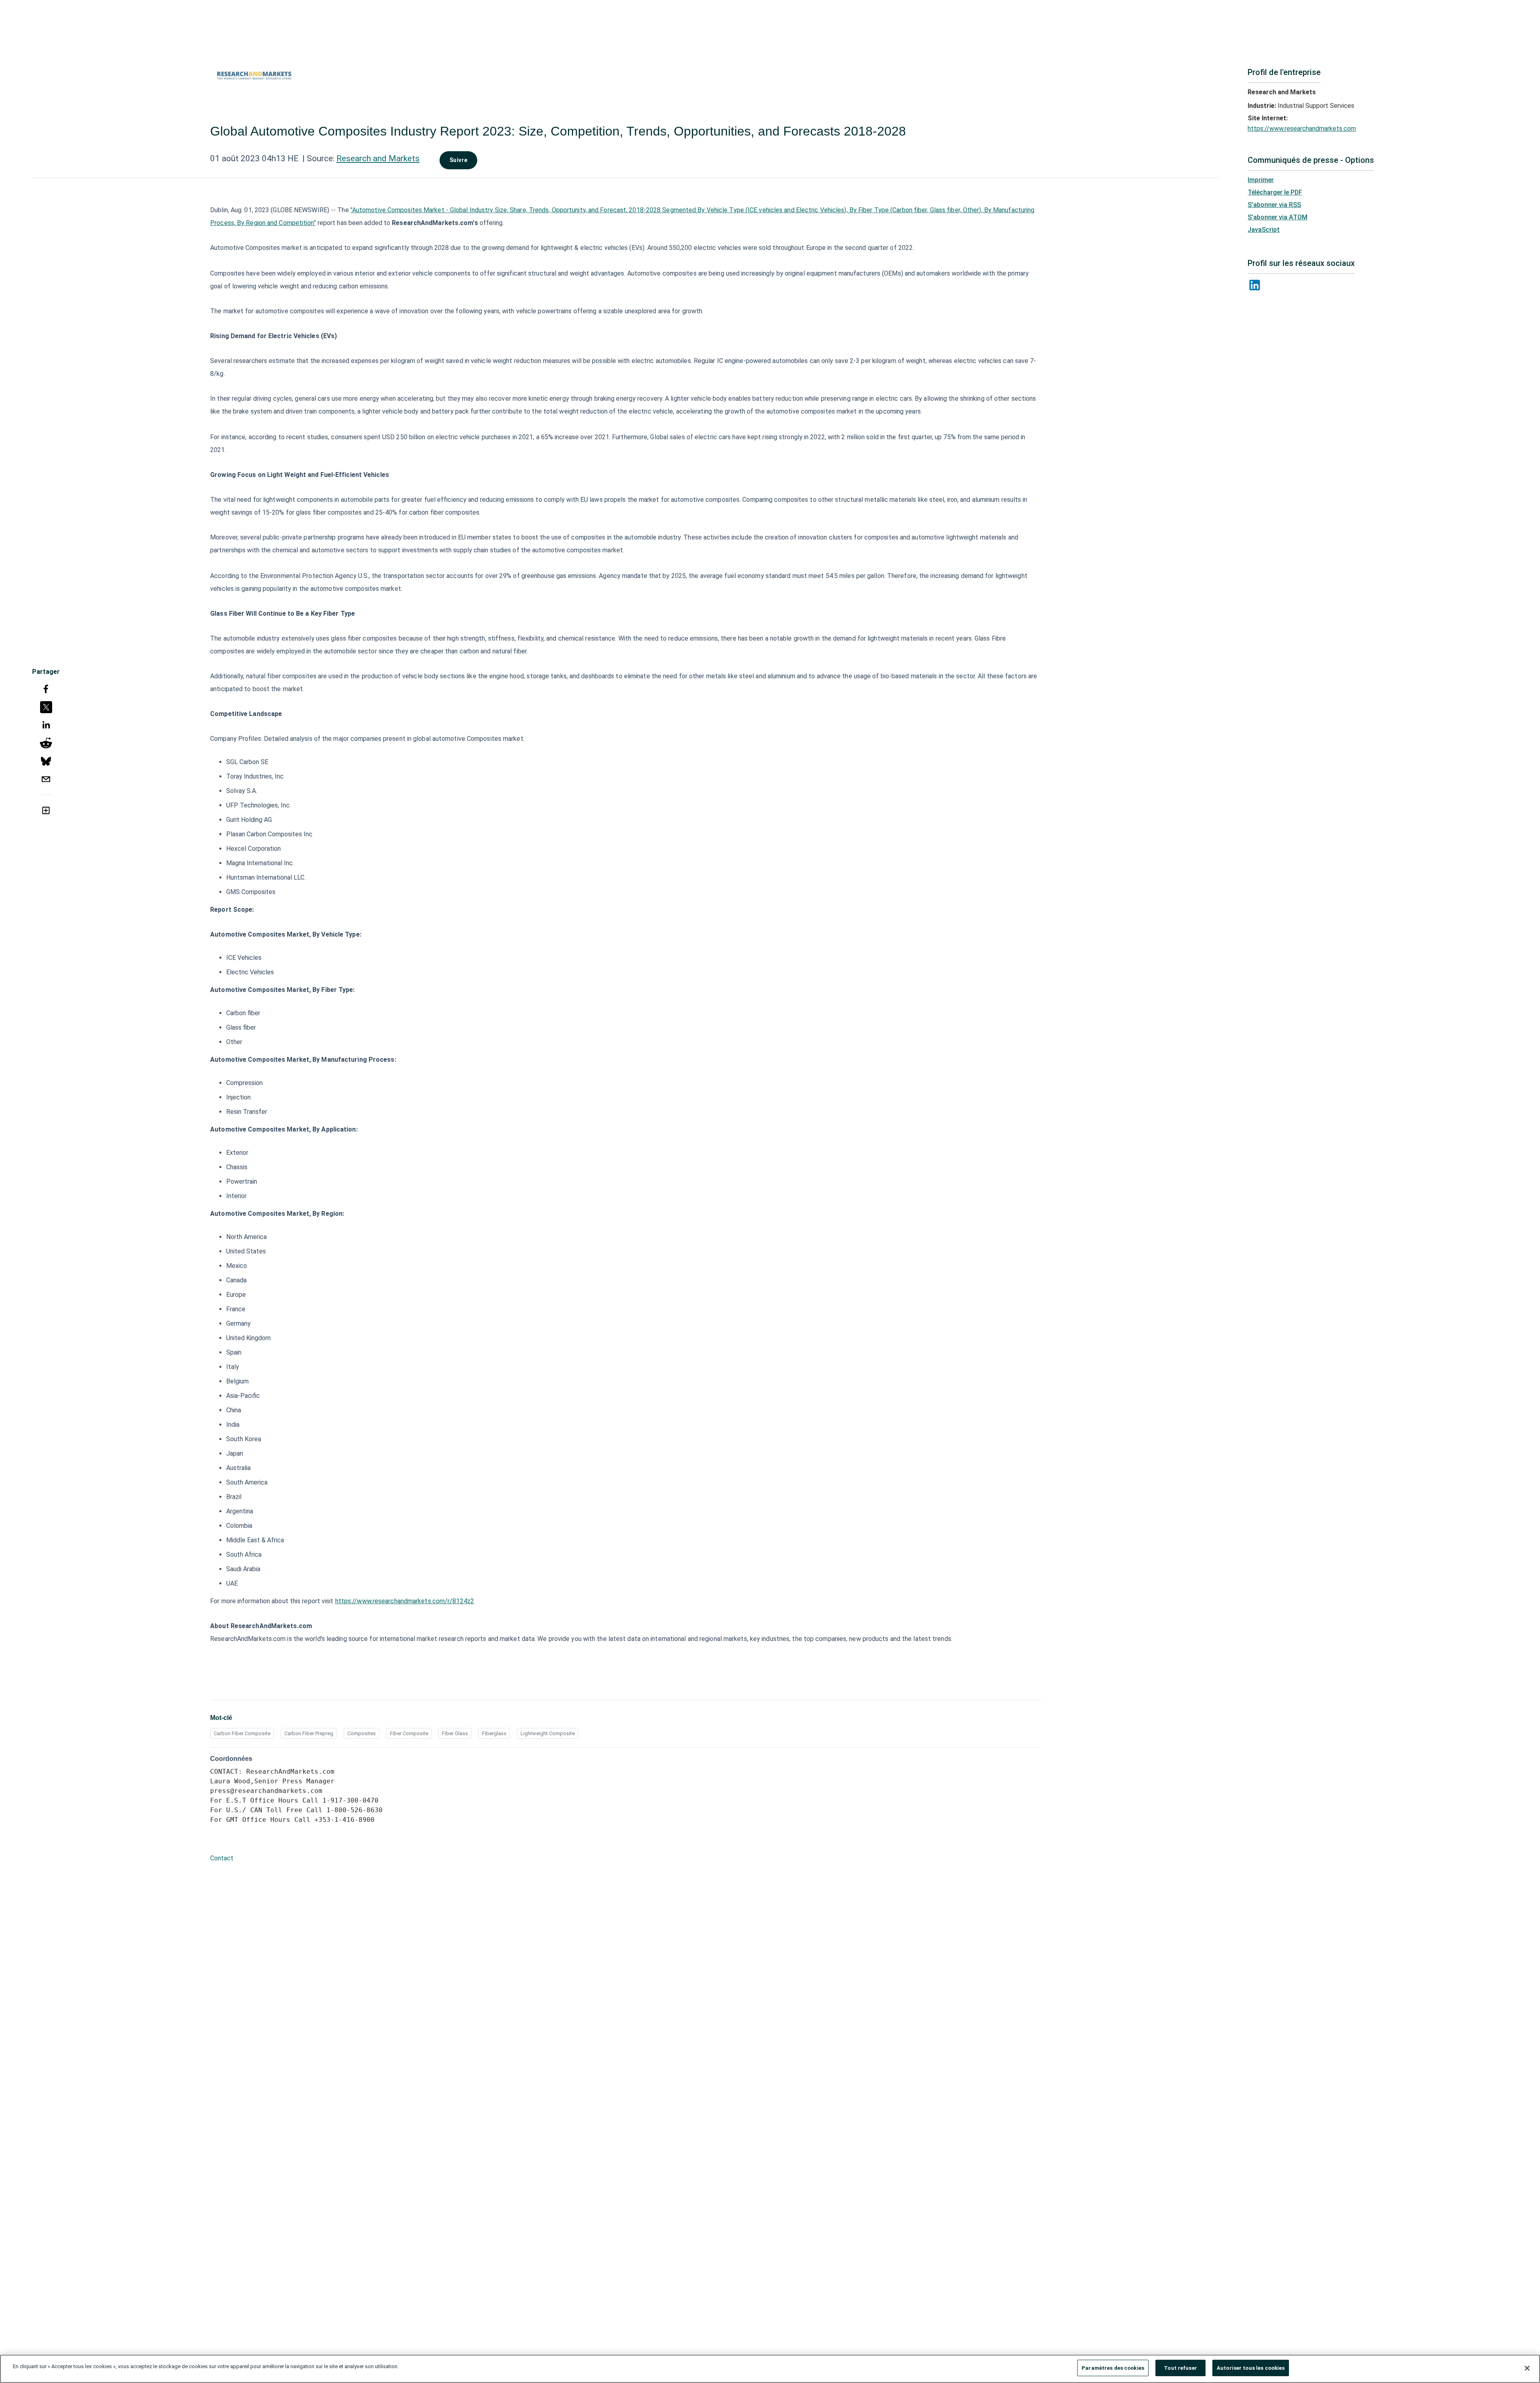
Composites (362, 1733)
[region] (770, 2369)
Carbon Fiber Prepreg (309, 1733)
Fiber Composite (409, 1733)
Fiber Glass (455, 1733)
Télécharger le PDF (1275, 192)
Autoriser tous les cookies (1251, 2368)
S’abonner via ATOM (1278, 217)
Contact (222, 1858)
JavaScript (1264, 230)
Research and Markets (378, 158)
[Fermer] (1527, 2368)
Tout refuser (1180, 2368)
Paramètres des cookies (1113, 2368)
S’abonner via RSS (1274, 205)
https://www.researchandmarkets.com (1302, 129)
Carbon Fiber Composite (242, 1733)
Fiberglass (494, 1733)
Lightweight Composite (548, 1733)
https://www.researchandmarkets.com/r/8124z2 (405, 1601)
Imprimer (1261, 180)
